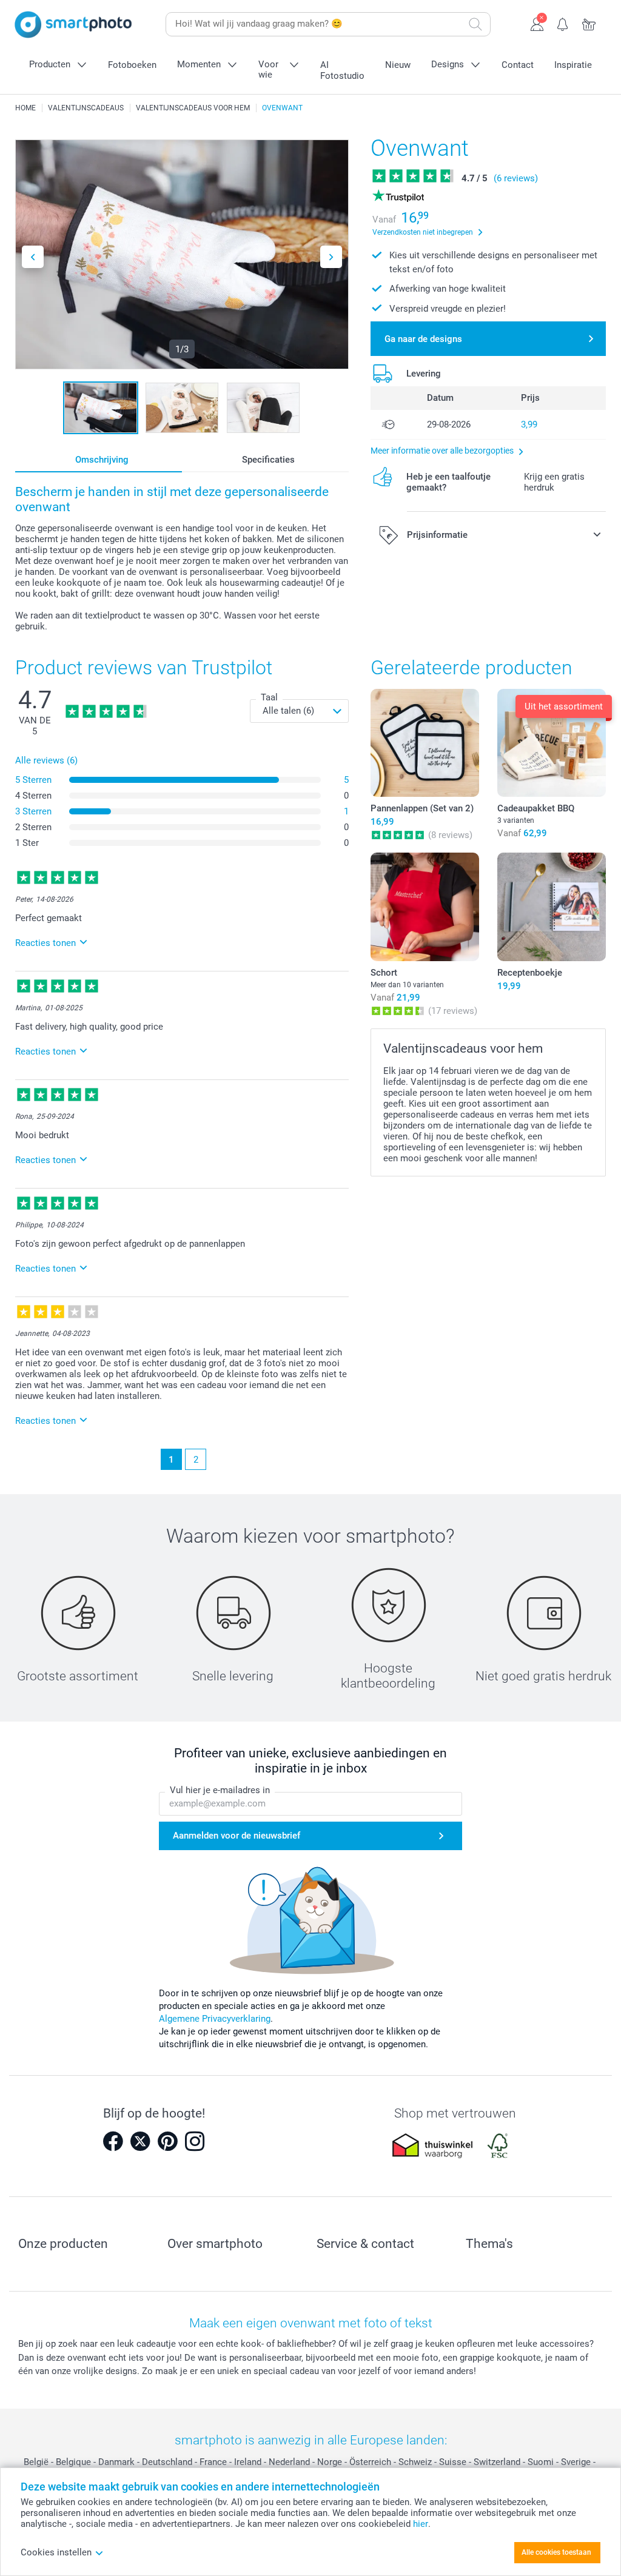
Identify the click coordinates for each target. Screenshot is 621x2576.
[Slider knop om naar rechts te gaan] (331, 257)
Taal (269, 697)
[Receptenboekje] (552, 907)
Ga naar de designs (423, 339)
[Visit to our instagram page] (195, 2141)
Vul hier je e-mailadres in (220, 1790)
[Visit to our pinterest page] (167, 2141)
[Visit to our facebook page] (113, 2141)
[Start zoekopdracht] (475, 24)
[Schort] (425, 907)
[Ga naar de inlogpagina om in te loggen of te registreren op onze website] (537, 23)
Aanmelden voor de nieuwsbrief (237, 1836)
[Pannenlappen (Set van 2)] (425, 743)
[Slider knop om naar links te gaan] (33, 257)
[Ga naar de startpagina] (73, 25)
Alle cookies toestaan (556, 2552)
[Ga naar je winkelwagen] (589, 23)
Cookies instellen (56, 2552)
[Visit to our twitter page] (140, 2141)
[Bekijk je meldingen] (563, 23)
